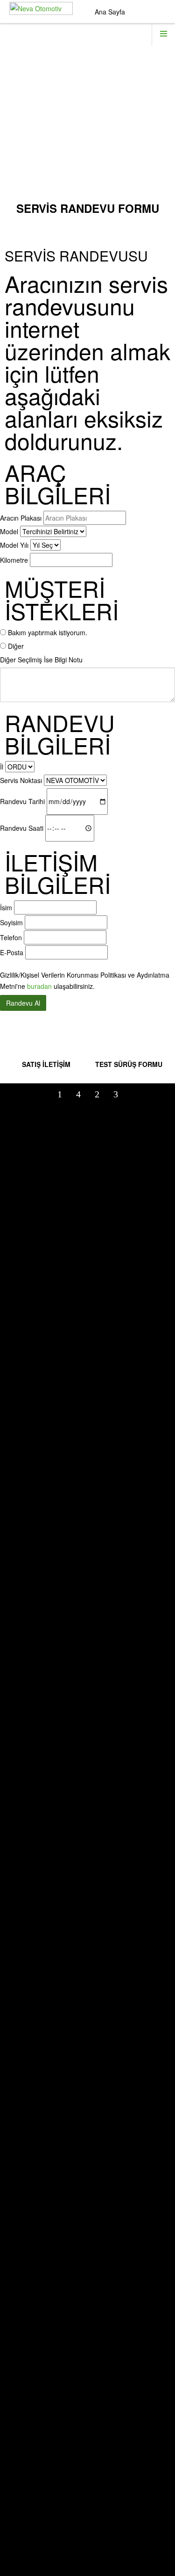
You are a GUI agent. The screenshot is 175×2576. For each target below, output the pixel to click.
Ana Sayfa (110, 12)
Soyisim (11, 922)
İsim (6, 907)
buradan (39, 986)
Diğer (16, 646)
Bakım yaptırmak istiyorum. (48, 632)
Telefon (11, 937)
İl (2, 767)
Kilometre (14, 560)
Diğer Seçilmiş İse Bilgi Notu (41, 660)
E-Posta (12, 952)
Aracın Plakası (21, 518)
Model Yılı (14, 545)
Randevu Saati (22, 828)
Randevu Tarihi (22, 801)
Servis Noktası (21, 780)
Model (9, 531)
